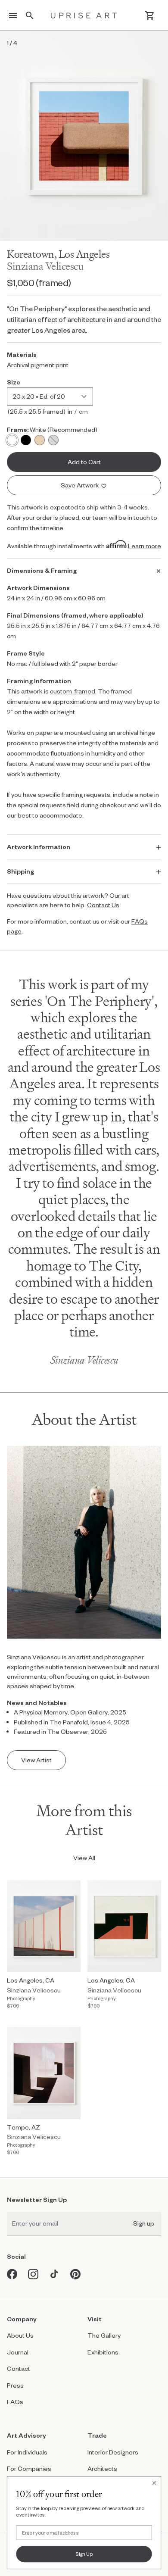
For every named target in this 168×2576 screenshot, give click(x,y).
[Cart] (150, 16)
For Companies (29, 2468)
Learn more (145, 546)
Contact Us (103, 905)
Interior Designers (113, 2452)
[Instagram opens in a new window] (33, 2274)
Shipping (20, 871)
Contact (19, 2368)
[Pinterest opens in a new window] (76, 2274)
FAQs (15, 2402)
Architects (102, 2468)
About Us (20, 2335)
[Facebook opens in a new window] (12, 2274)
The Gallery (104, 2335)
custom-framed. (73, 691)
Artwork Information (39, 847)
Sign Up (84, 2554)
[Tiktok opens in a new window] (54, 2274)
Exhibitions (103, 2352)
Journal (18, 2352)
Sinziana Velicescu (45, 266)
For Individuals (27, 2452)
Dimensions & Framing (42, 570)
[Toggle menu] (13, 16)
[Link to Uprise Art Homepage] (84, 16)
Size (14, 382)
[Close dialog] (154, 2483)
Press (15, 2385)
